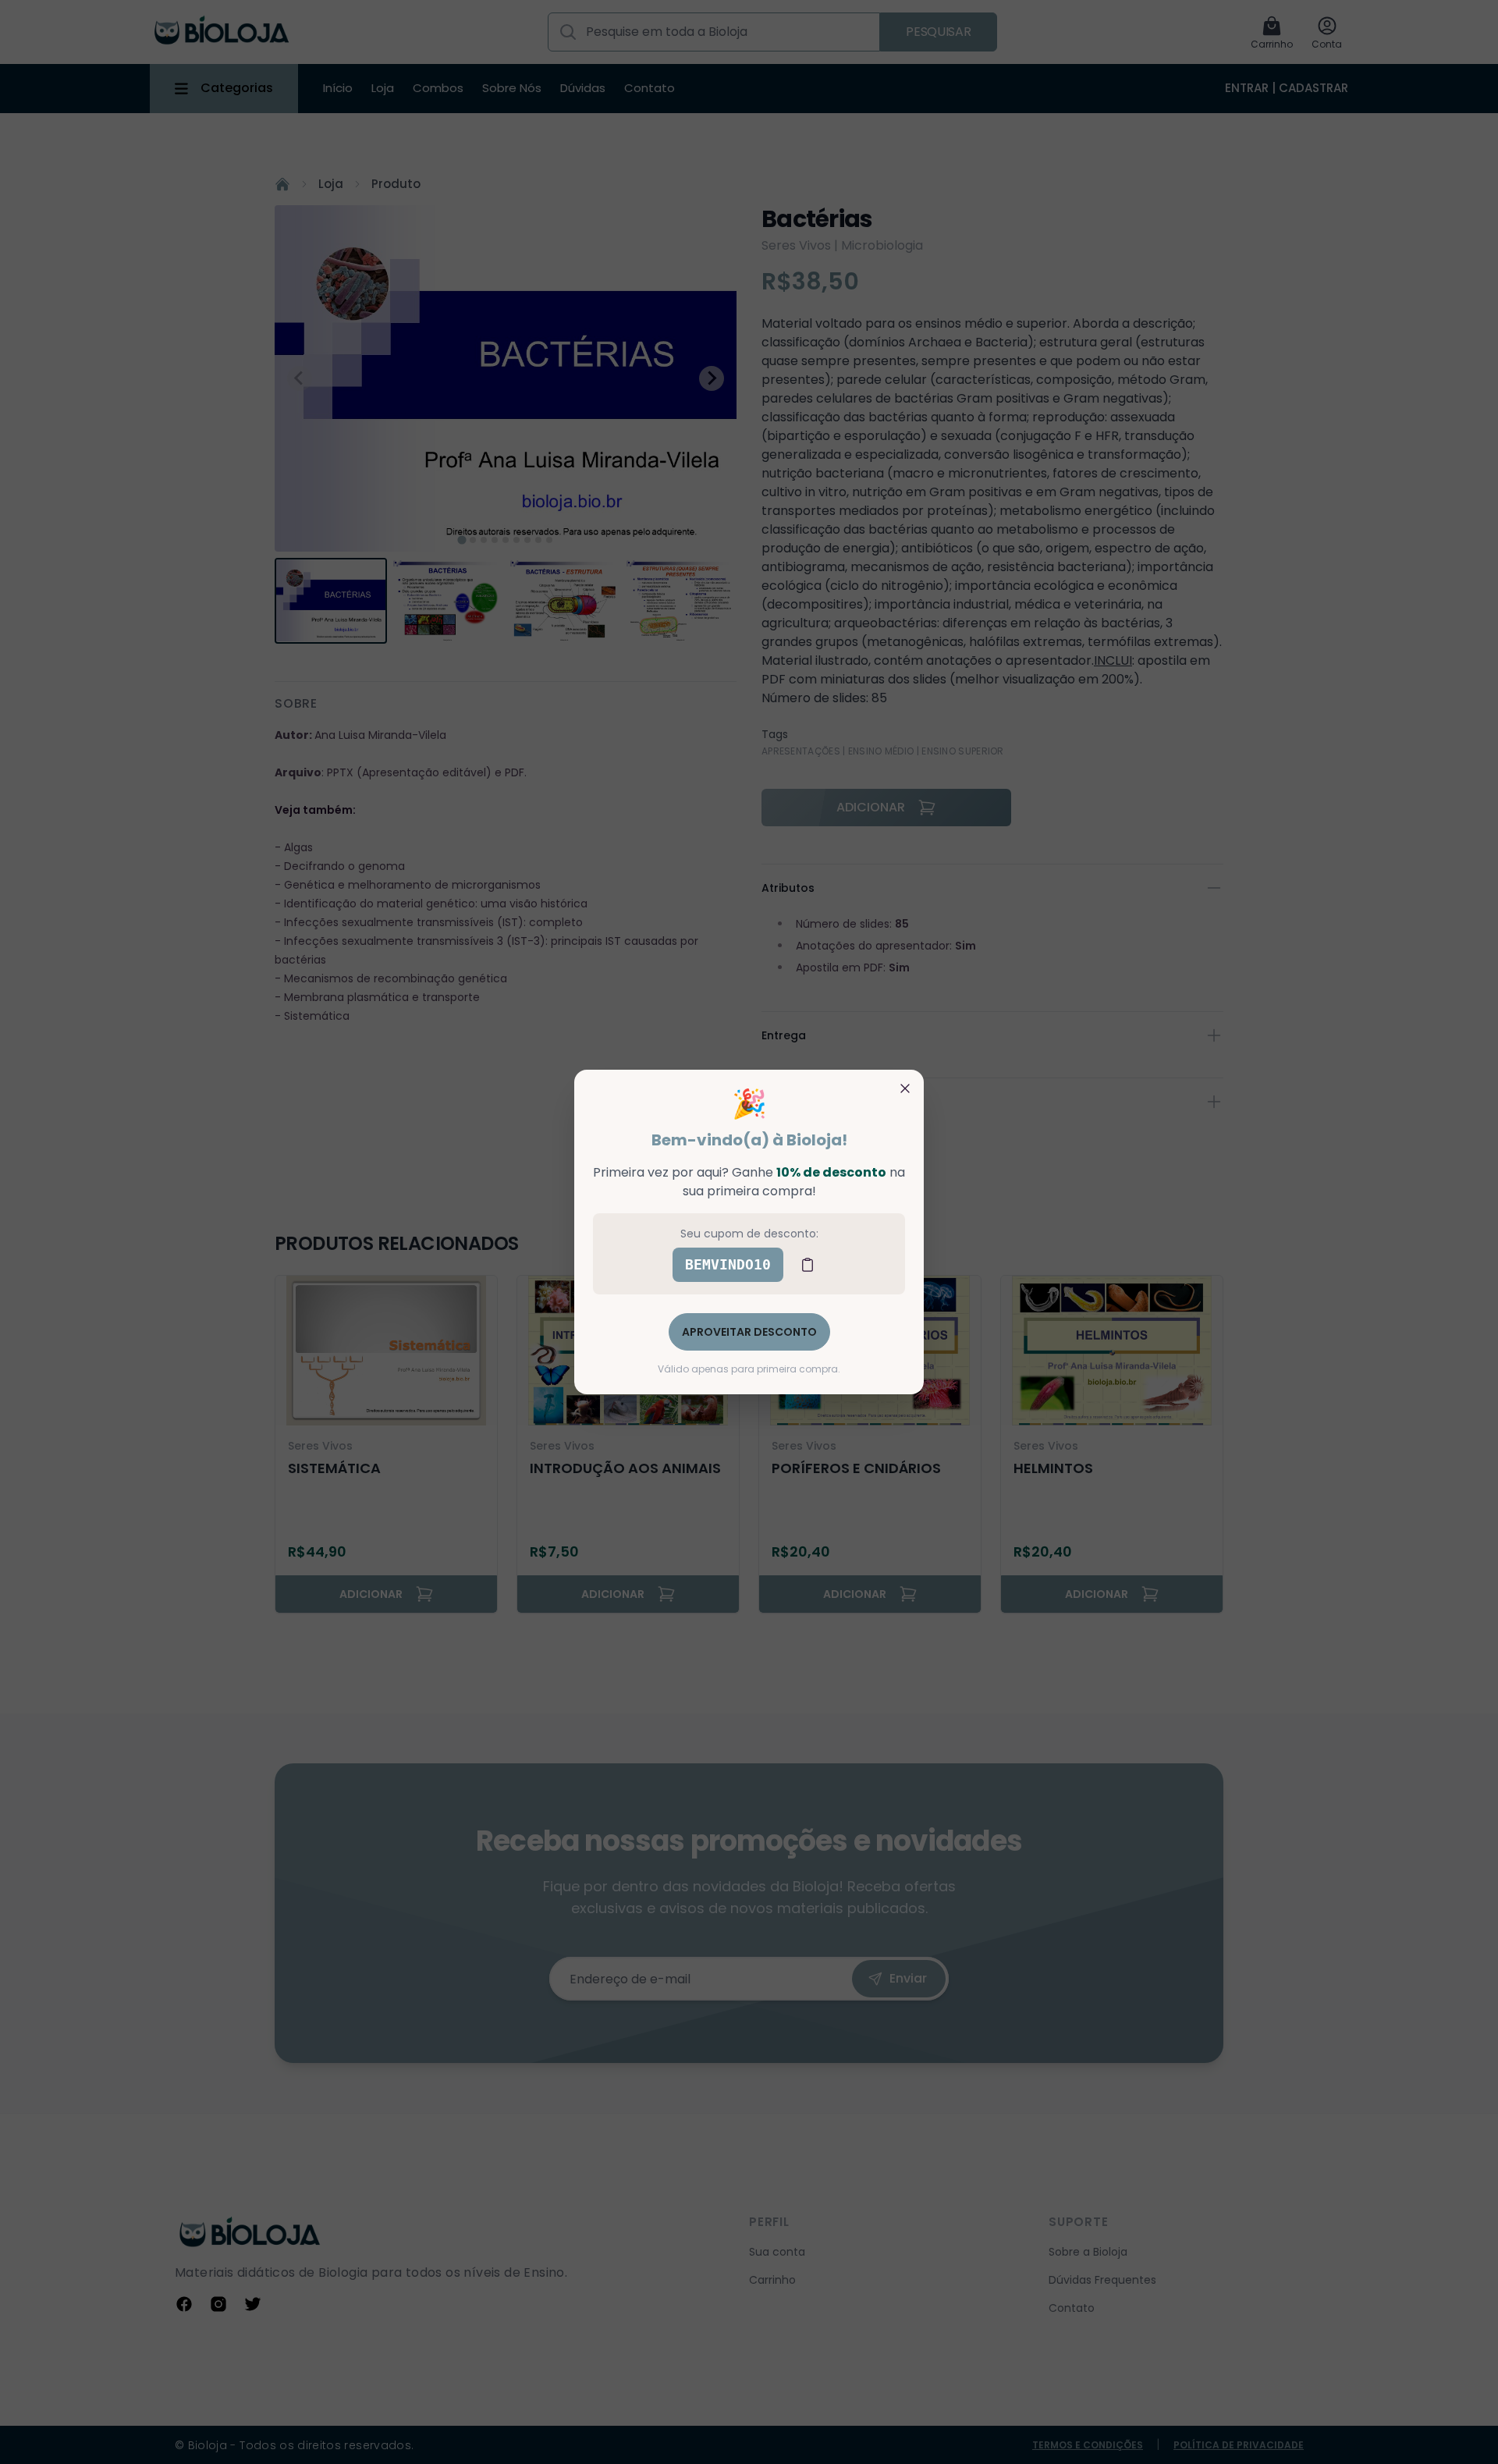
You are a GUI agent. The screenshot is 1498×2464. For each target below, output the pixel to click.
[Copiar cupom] (808, 1265)
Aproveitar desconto (749, 1332)
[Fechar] (905, 1088)
